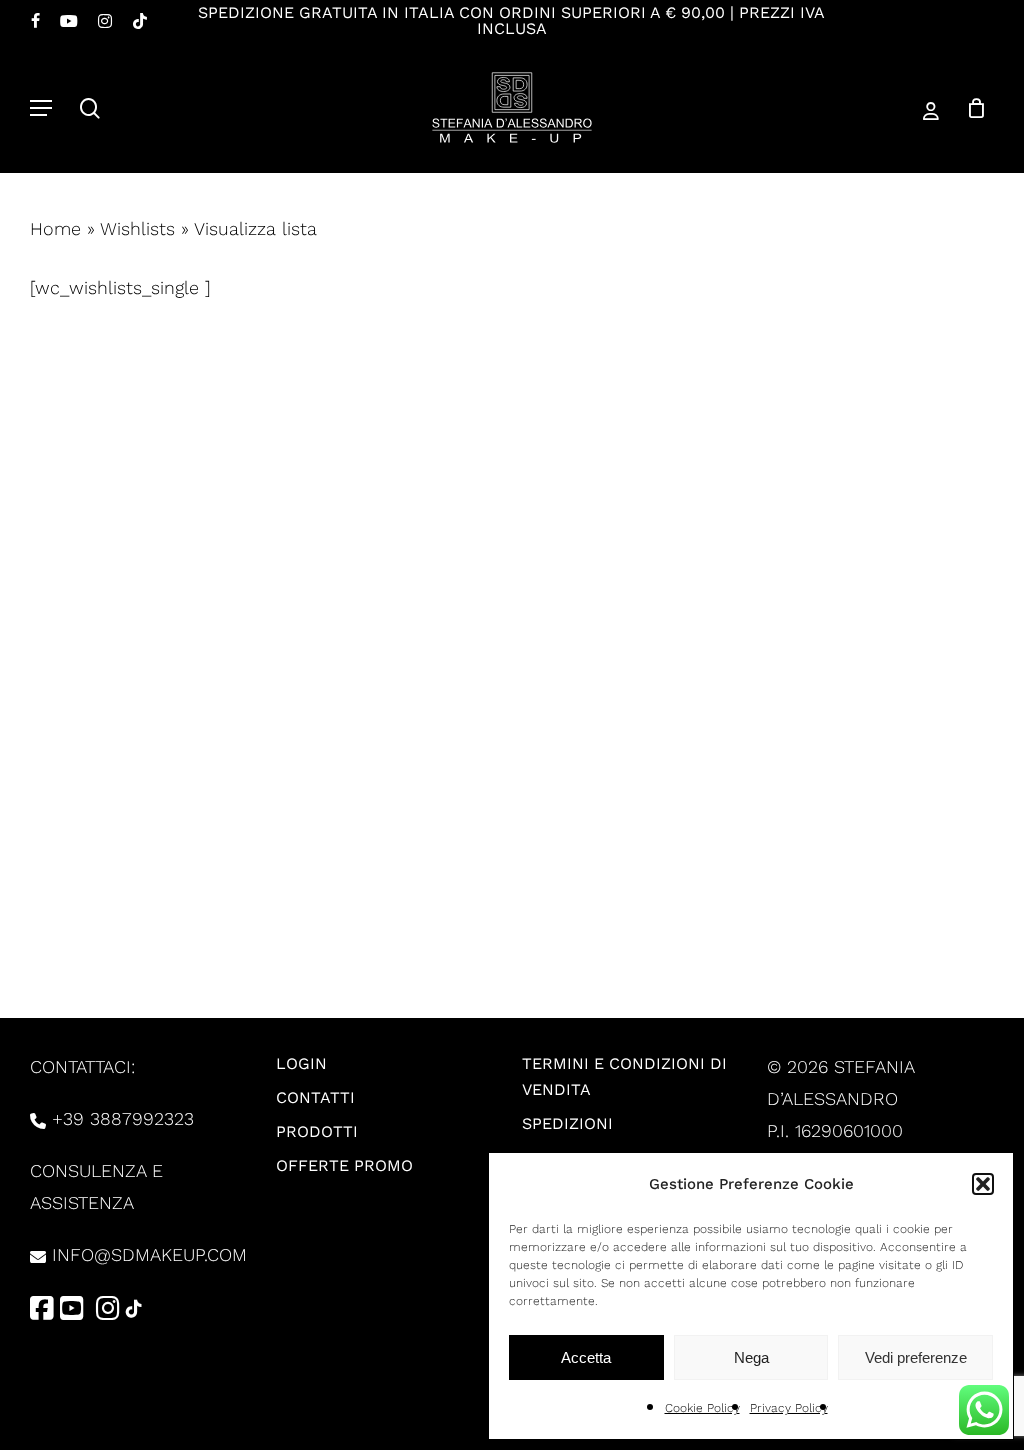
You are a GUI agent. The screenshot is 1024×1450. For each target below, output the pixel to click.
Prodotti (317, 1131)
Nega (751, 1357)
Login (301, 1063)
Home (55, 228)
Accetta (586, 1357)
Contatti (315, 1097)
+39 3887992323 (123, 1118)
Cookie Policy (702, 1408)
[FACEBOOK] (35, 21)
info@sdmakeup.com (149, 1254)
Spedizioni (567, 1123)
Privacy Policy (789, 1408)
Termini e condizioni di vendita (624, 1076)
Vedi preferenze (916, 1357)
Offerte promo (344, 1165)
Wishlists (137, 228)
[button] (983, 1184)
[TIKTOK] (140, 21)
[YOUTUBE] (69, 21)
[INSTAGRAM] (105, 21)
